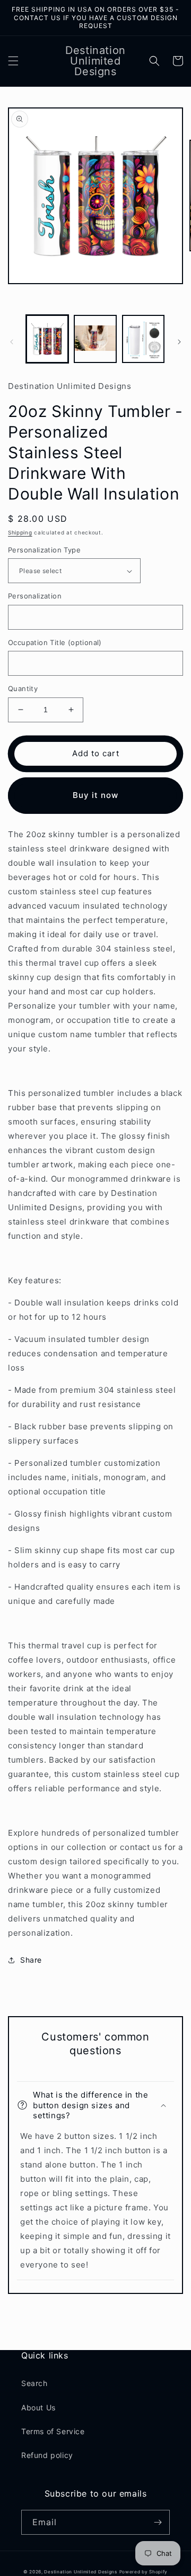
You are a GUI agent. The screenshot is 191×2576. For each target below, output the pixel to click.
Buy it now (95, 795)
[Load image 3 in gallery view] (143, 339)
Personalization (35, 596)
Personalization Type (44, 550)
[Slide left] (12, 342)
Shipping (20, 532)
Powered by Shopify (144, 2572)
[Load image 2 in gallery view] (95, 339)
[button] (13, 61)
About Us (38, 2407)
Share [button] (31, 1960)
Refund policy (47, 2455)
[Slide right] (179, 342)
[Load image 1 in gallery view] (47, 339)
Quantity (23, 688)
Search (34, 2383)
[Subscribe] (158, 2522)
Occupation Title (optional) (55, 642)
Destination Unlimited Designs (80, 2572)
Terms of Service (53, 2431)
